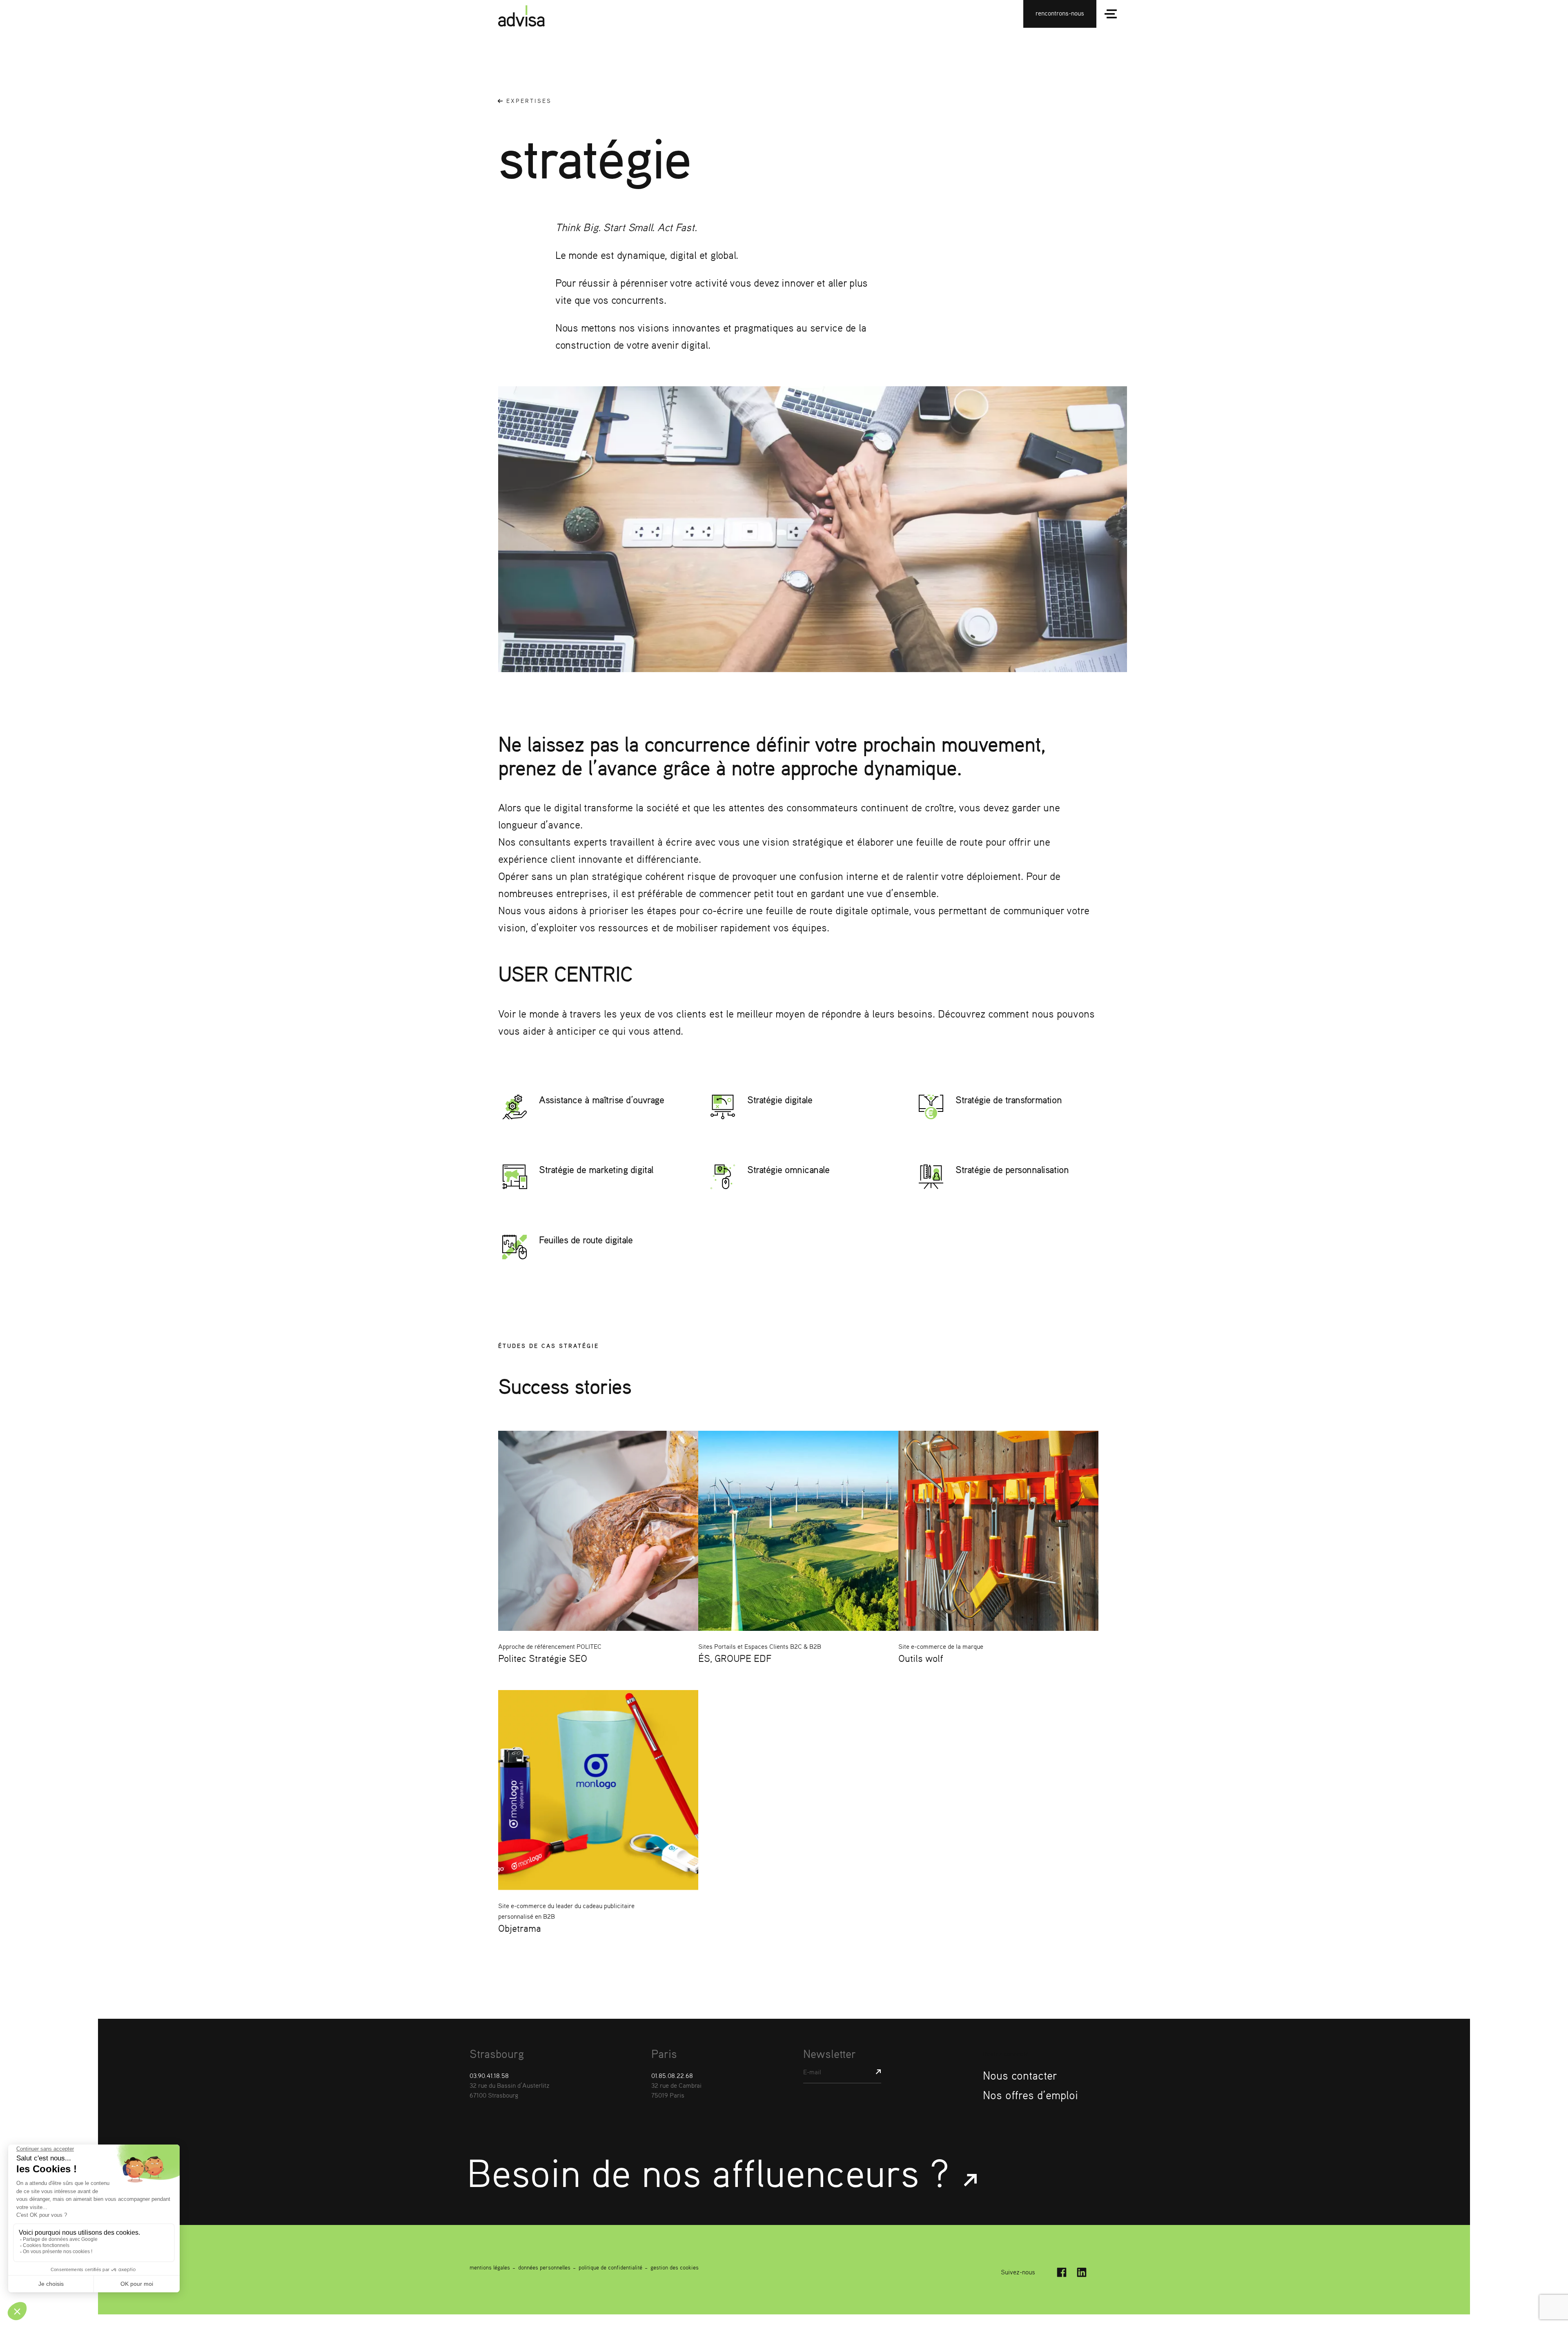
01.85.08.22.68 (672, 2076)
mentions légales (490, 2267)
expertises (529, 101)
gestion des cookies (675, 2267)
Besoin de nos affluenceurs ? (713, 2172)
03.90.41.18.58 (489, 2076)
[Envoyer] (875, 2072)
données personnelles (544, 2267)
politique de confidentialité (610, 2267)
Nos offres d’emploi (1030, 2095)
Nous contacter (1020, 2076)
